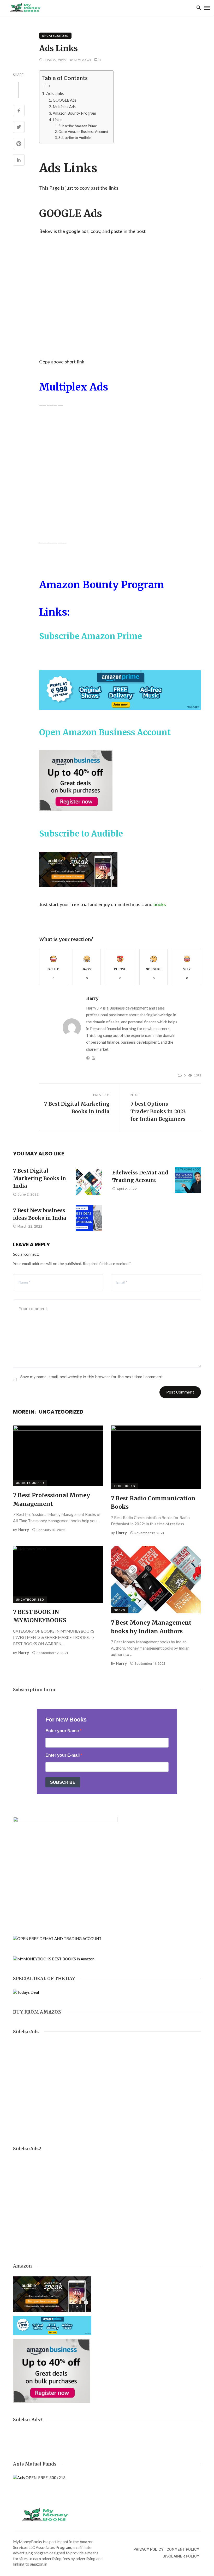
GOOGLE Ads (65, 100)
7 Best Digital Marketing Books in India (77, 1108)
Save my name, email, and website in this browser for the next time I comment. (92, 1377)
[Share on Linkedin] (19, 160)
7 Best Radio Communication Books (153, 1503)
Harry (92, 998)
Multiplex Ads (64, 107)
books (160, 904)
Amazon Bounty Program (74, 113)
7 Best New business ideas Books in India (40, 1214)
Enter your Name (63, 1731)
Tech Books (124, 1486)
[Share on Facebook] (19, 111)
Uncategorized (55, 36)
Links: (58, 120)
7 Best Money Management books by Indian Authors (151, 1627)
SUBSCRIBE (63, 1782)
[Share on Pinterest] (19, 144)
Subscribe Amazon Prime (78, 126)
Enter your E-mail (63, 1755)
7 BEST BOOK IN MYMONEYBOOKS (40, 1616)
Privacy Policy (148, 2550)
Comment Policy (183, 2550)
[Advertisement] (120, 288)
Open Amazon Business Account (83, 132)
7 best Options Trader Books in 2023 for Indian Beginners (158, 1111)
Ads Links (55, 93)
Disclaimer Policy (181, 2556)
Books (120, 1610)
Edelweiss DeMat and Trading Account (140, 1176)
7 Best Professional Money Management (52, 1499)
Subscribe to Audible (75, 138)
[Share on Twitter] (19, 127)
